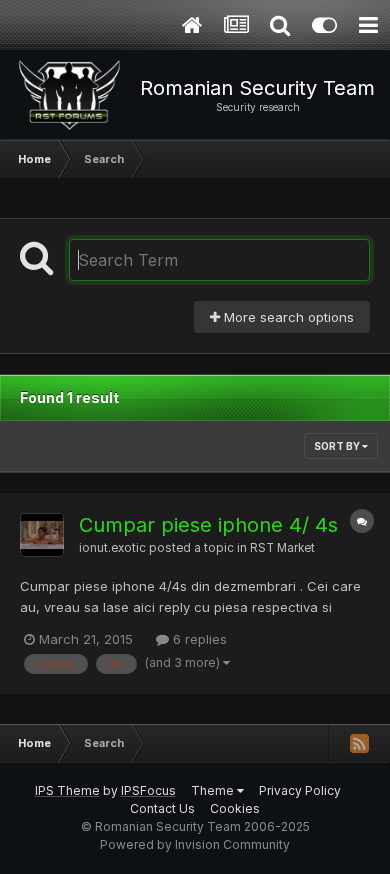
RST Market (282, 548)
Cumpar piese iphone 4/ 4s (208, 525)
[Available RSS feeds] (359, 743)
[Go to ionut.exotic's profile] (42, 535)
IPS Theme (67, 790)
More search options (287, 317)
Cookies (235, 808)
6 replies (198, 639)
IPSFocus (148, 790)
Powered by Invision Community (195, 844)
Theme (214, 790)
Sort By (338, 446)
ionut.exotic (112, 548)
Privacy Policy (300, 790)
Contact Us (162, 808)
